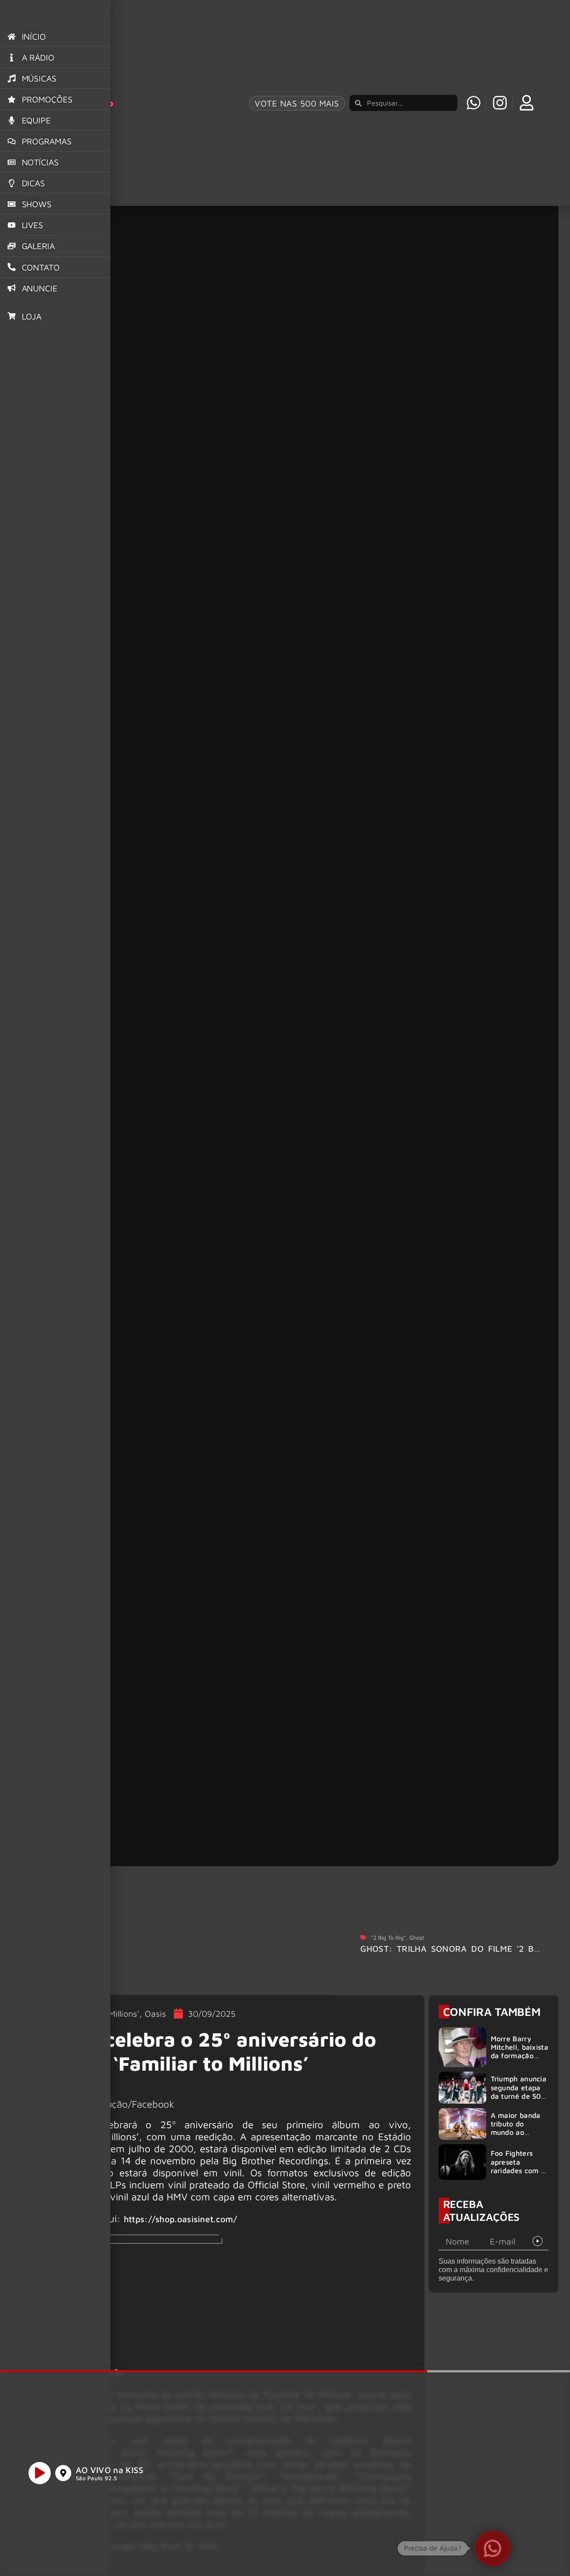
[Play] (40, 2473)
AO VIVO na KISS (110, 2470)
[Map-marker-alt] (63, 2473)
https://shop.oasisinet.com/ (180, 2219)
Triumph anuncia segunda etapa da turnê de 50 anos (519, 2092)
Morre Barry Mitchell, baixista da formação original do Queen (519, 2056)
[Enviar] (538, 2241)
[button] (493, 2548)
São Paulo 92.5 (96, 2478)
